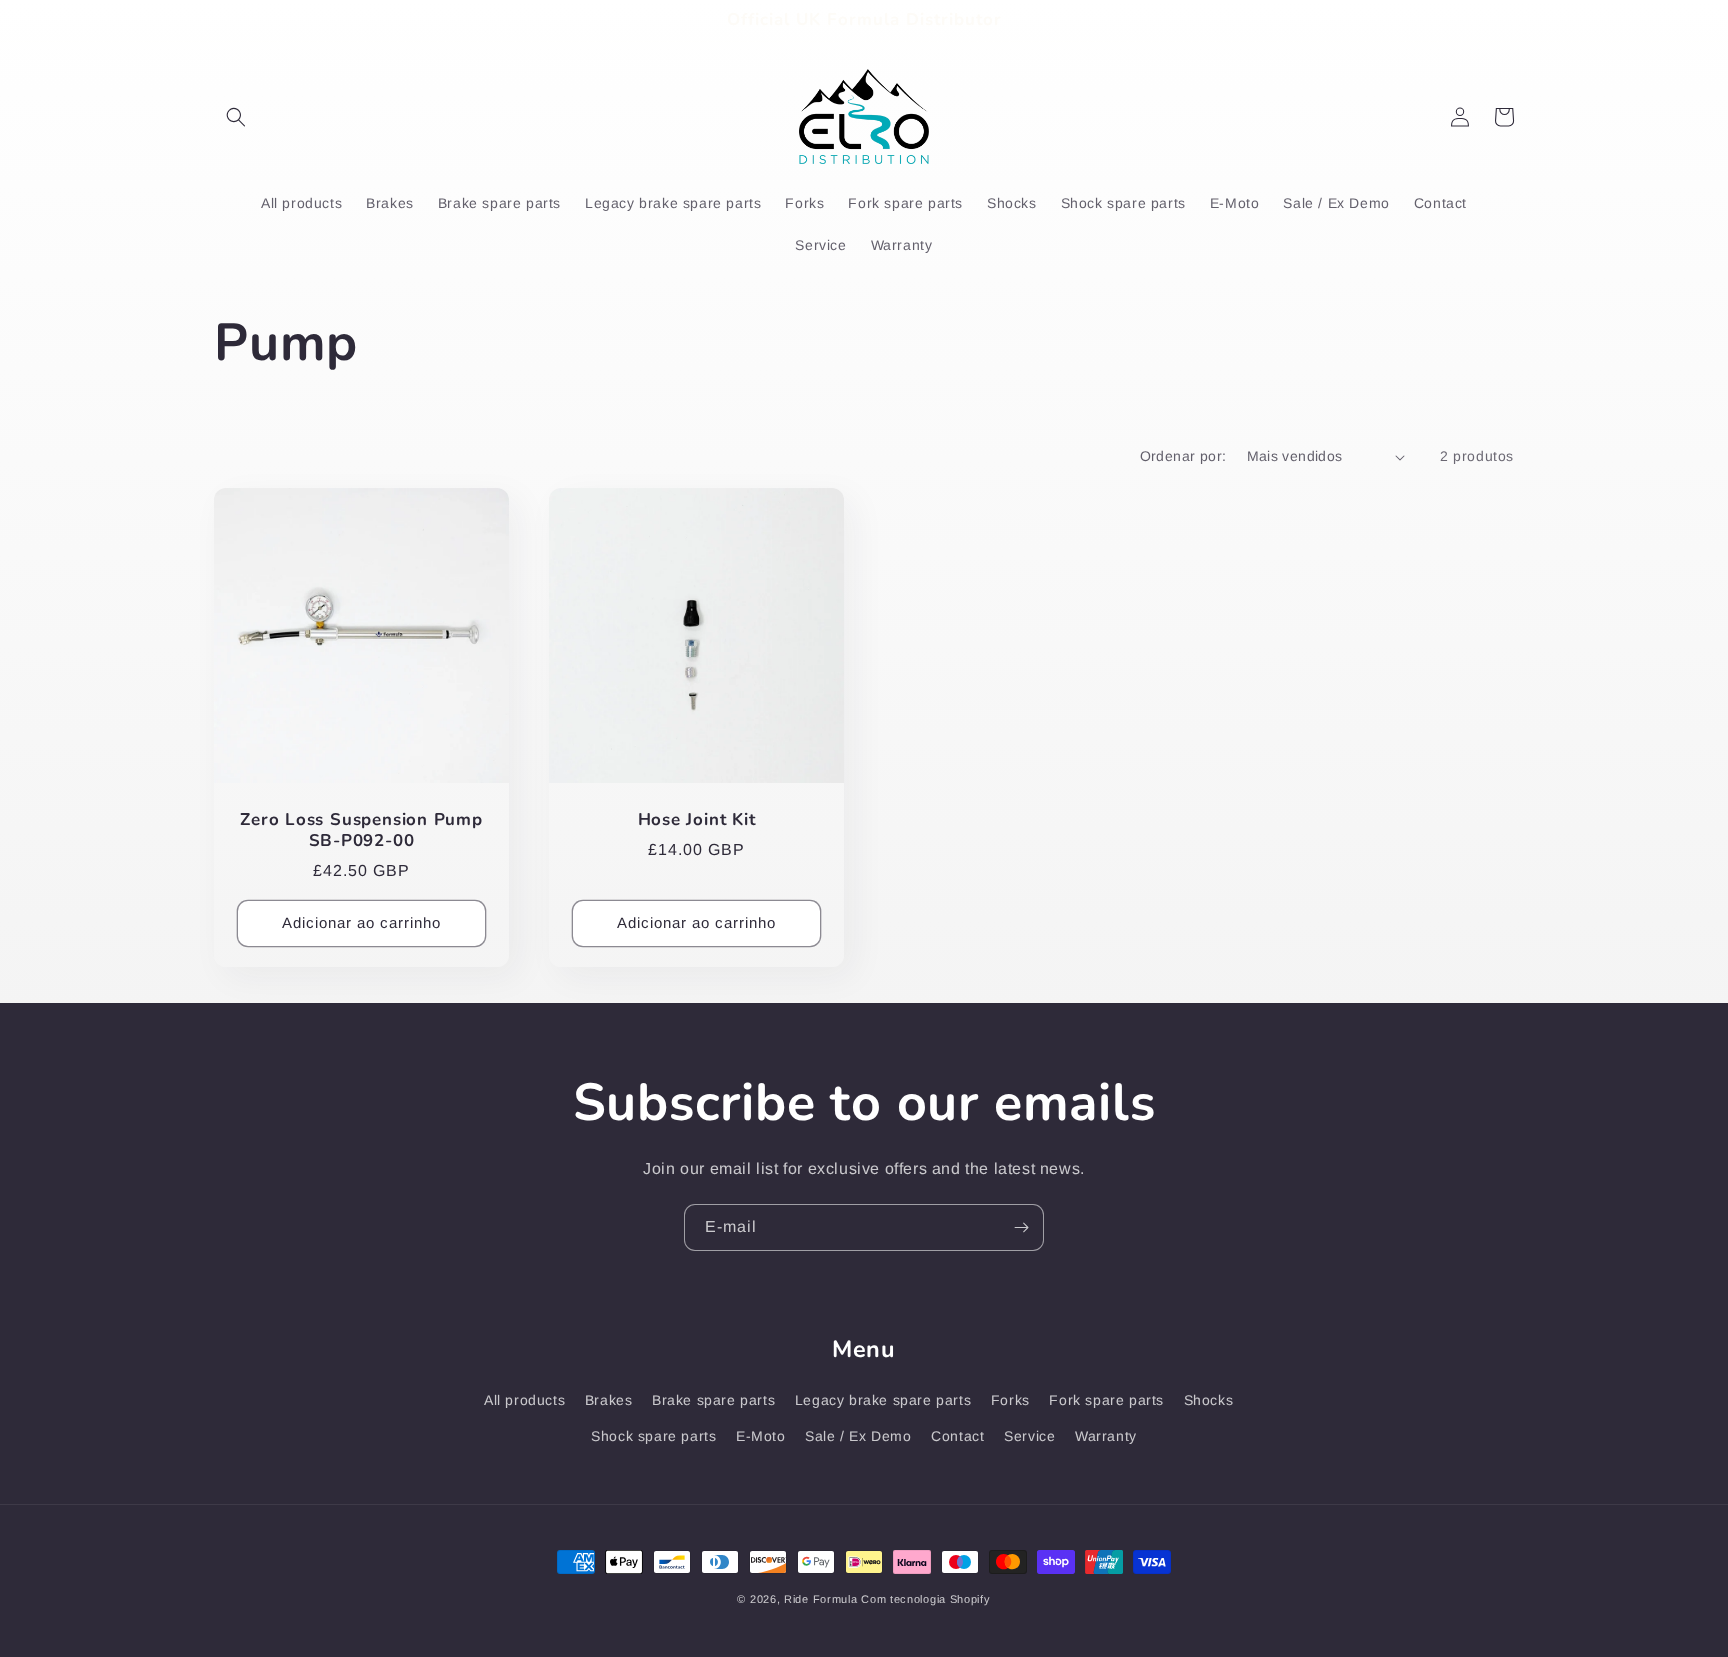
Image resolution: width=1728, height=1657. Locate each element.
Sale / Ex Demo (858, 1436)
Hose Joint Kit (697, 820)
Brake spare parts (713, 1400)
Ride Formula (820, 1599)
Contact (957, 1436)
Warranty (1106, 1436)
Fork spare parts (1106, 1400)
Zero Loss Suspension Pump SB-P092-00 (361, 831)
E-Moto (761, 1436)
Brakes (609, 1400)
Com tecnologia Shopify (925, 1599)
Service (1029, 1436)
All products (524, 1400)
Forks (1010, 1400)
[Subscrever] (1021, 1227)
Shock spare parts (653, 1436)
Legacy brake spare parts (883, 1400)
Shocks (1209, 1400)
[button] (236, 117)
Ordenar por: (1183, 456)
